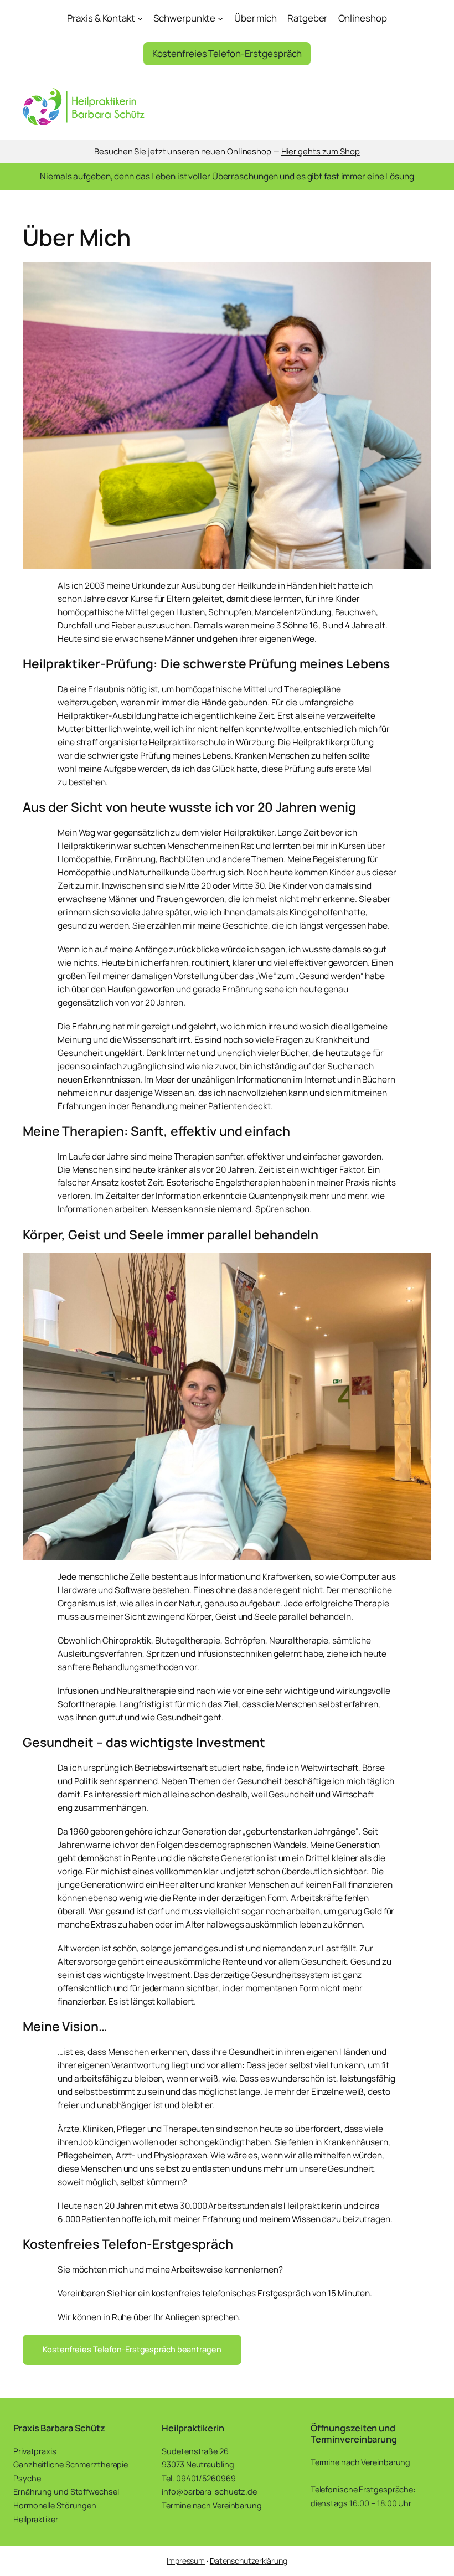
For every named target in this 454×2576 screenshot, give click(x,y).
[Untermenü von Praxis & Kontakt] (140, 18)
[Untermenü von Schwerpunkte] (220, 18)
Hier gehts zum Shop (321, 151)
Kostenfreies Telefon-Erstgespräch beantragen (132, 2349)
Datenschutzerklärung (249, 2561)
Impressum (186, 2561)
